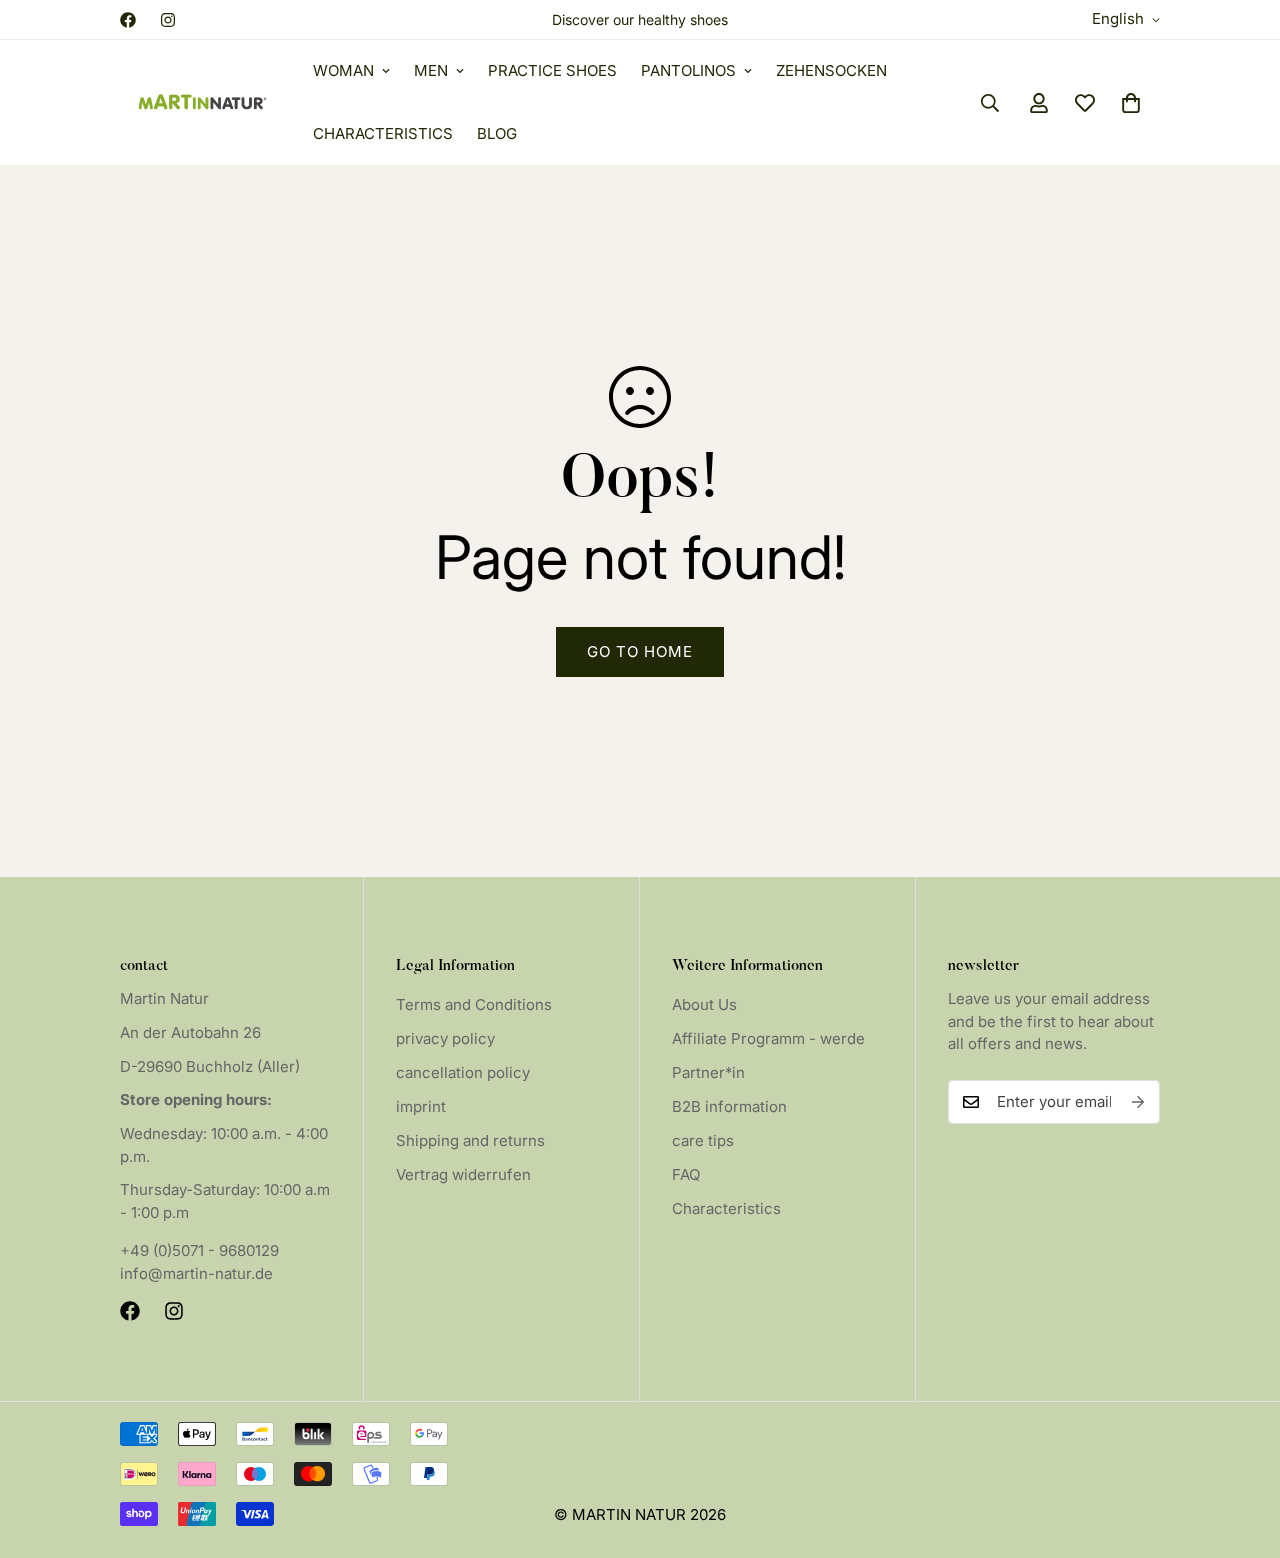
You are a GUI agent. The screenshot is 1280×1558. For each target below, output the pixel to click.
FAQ (686, 1174)
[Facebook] (128, 20)
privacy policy (445, 1038)
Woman (343, 70)
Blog (497, 133)
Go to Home (640, 651)
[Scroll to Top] (1241, 1449)
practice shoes (552, 70)
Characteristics (383, 133)
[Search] (990, 103)
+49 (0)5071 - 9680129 (199, 1250)
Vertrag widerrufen (463, 1174)
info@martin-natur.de (196, 1273)
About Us (704, 1004)
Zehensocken (831, 70)
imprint (421, 1106)
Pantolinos (688, 70)
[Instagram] (168, 20)
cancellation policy (463, 1072)
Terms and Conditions (474, 1004)
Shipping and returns (470, 1140)
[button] (1131, 103)
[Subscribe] (1138, 1102)
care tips (703, 1140)
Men (431, 70)
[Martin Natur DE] (202, 103)
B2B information (729, 1106)
